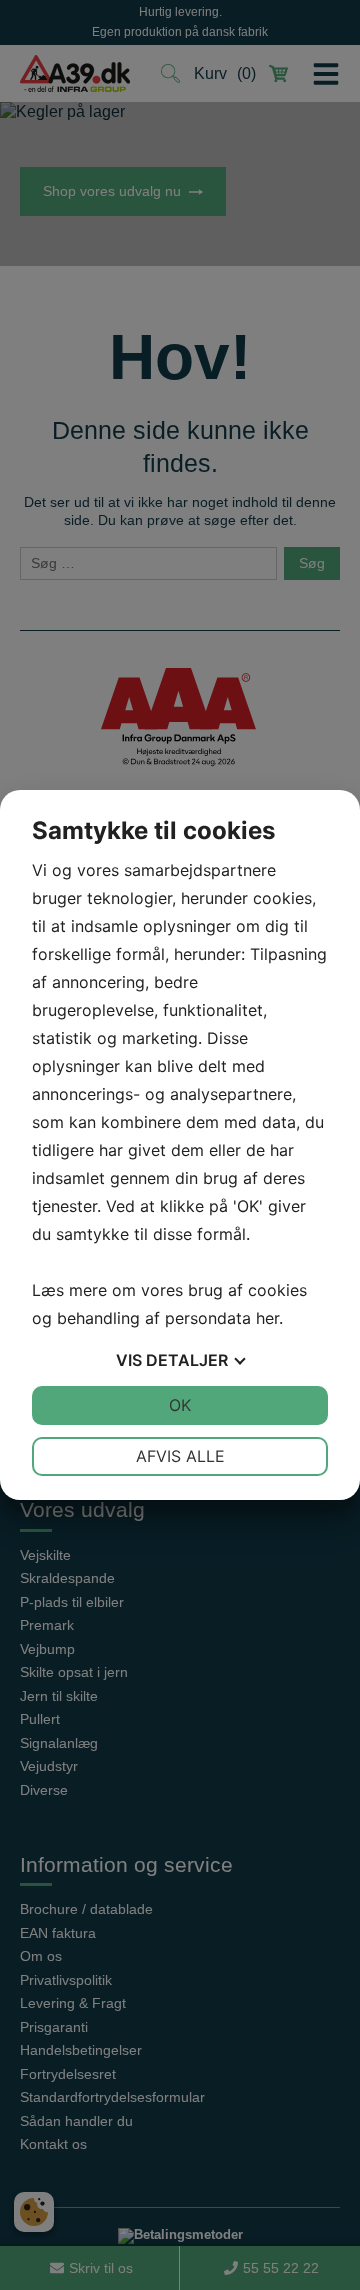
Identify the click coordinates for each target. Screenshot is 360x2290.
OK (180, 1405)
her (267, 1318)
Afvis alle (180, 1456)
